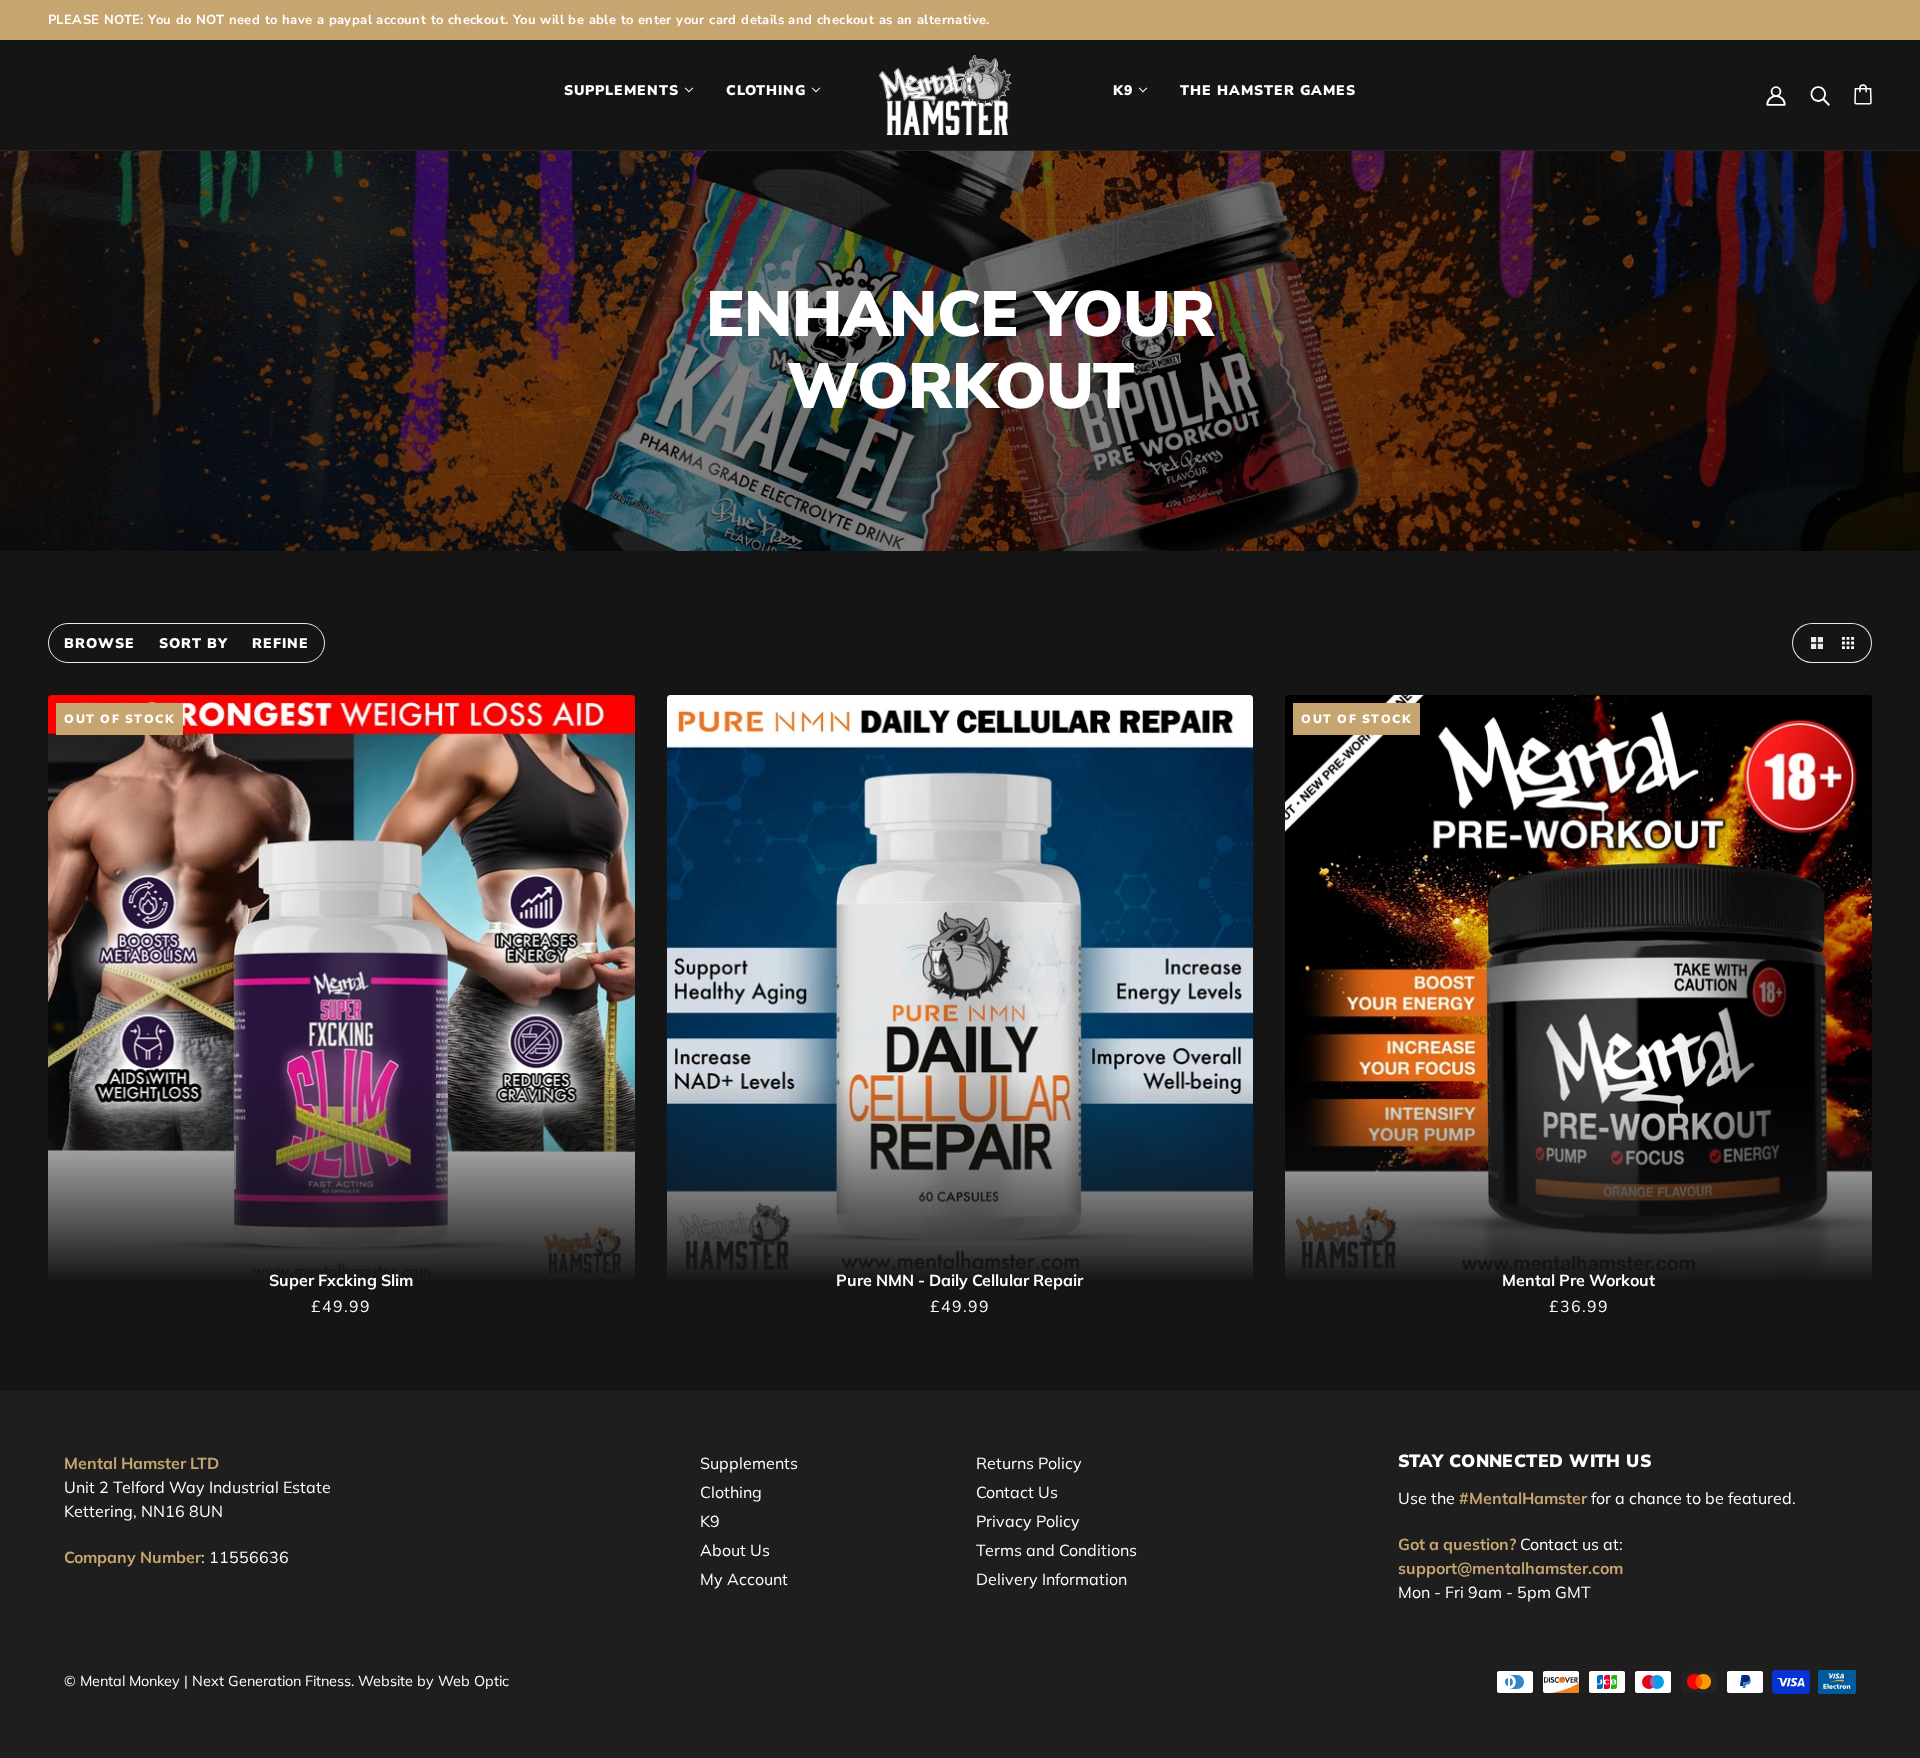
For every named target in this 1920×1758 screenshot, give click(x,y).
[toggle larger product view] (1812, 643)
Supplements (749, 1463)
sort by (193, 643)
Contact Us (1017, 1492)
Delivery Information (1051, 1579)
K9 (710, 1521)
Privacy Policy (1028, 1521)
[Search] (1820, 94)
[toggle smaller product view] (1852, 643)
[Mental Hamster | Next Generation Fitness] (945, 93)
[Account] (1776, 94)
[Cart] (1863, 94)
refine (280, 643)
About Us (735, 1550)
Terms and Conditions (1056, 1550)
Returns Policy (1029, 1463)
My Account (744, 1579)
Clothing (731, 1492)
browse (99, 643)
